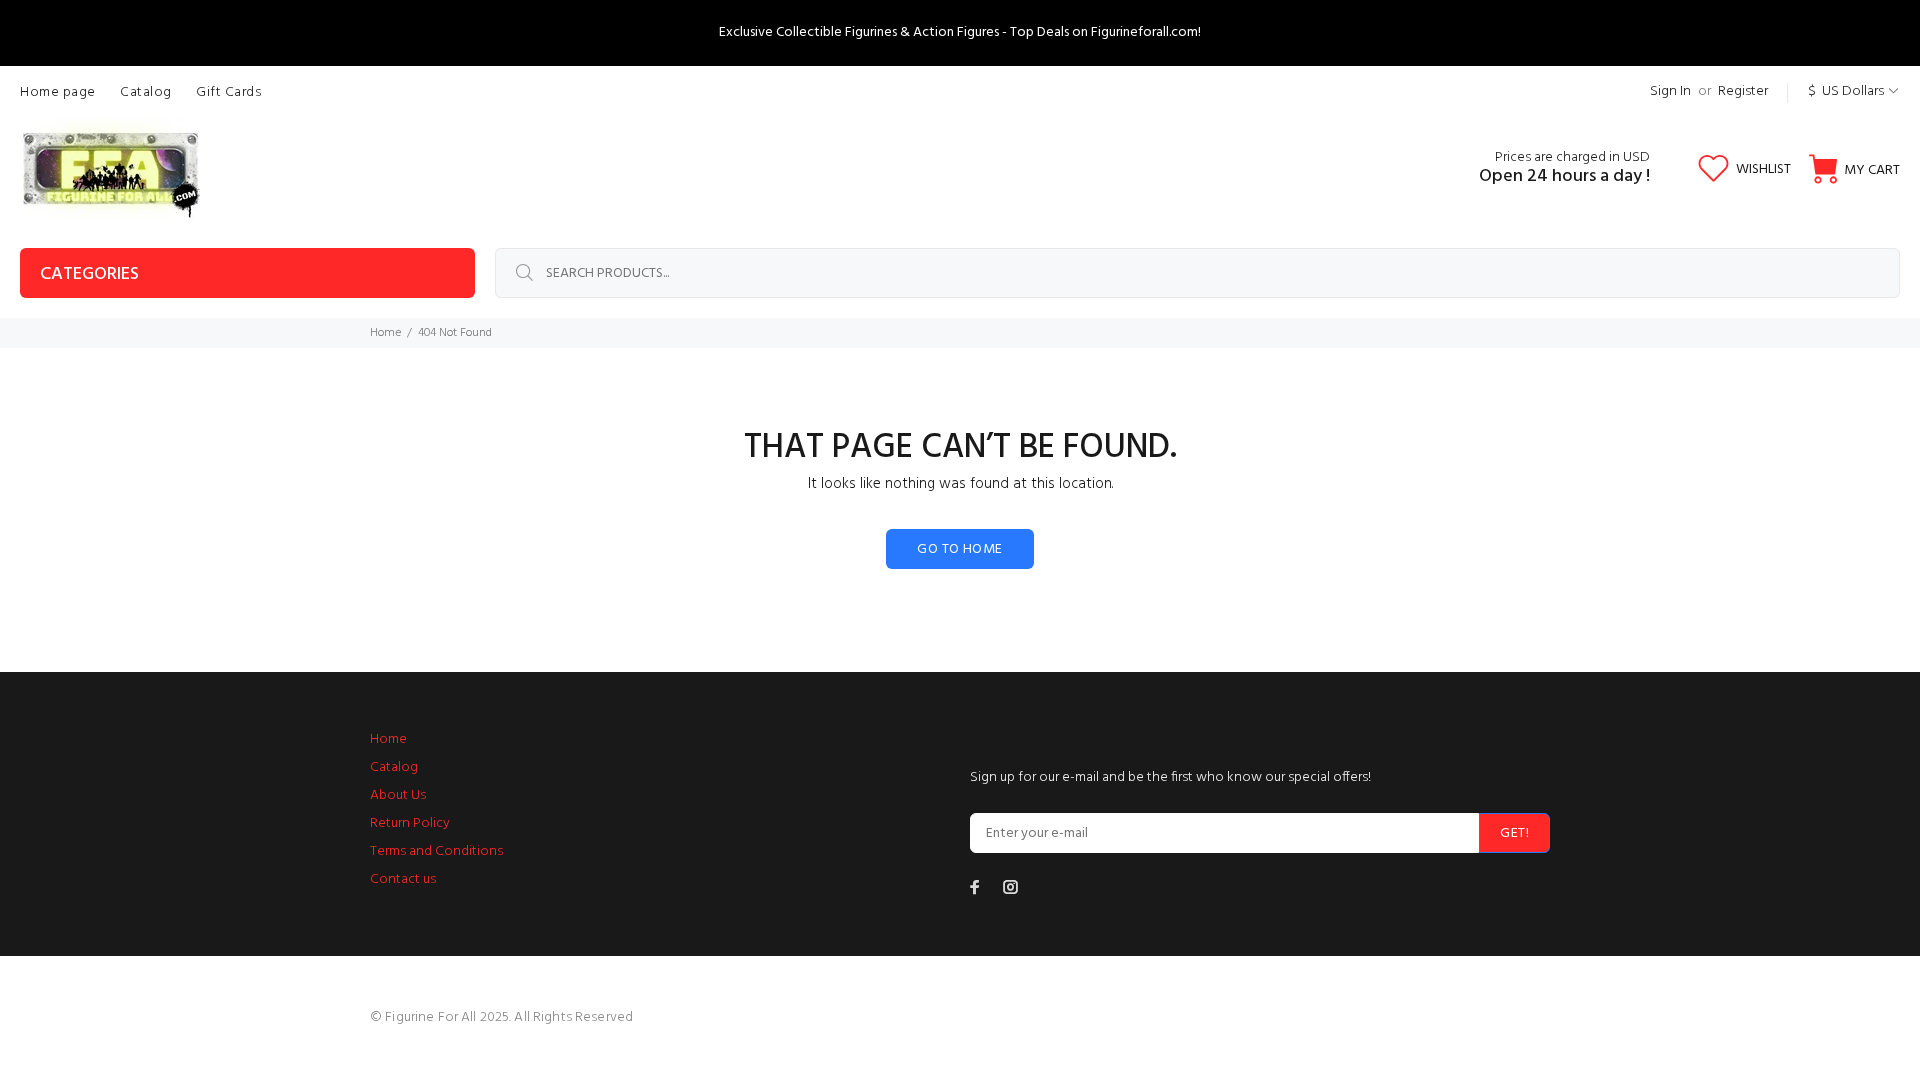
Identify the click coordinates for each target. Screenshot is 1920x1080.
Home (385, 333)
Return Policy (410, 823)
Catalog (394, 767)
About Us (398, 795)
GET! (1514, 833)
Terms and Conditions (436, 851)
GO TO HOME (959, 549)
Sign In (1670, 91)
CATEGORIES (89, 274)
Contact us (403, 879)
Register (1743, 91)
